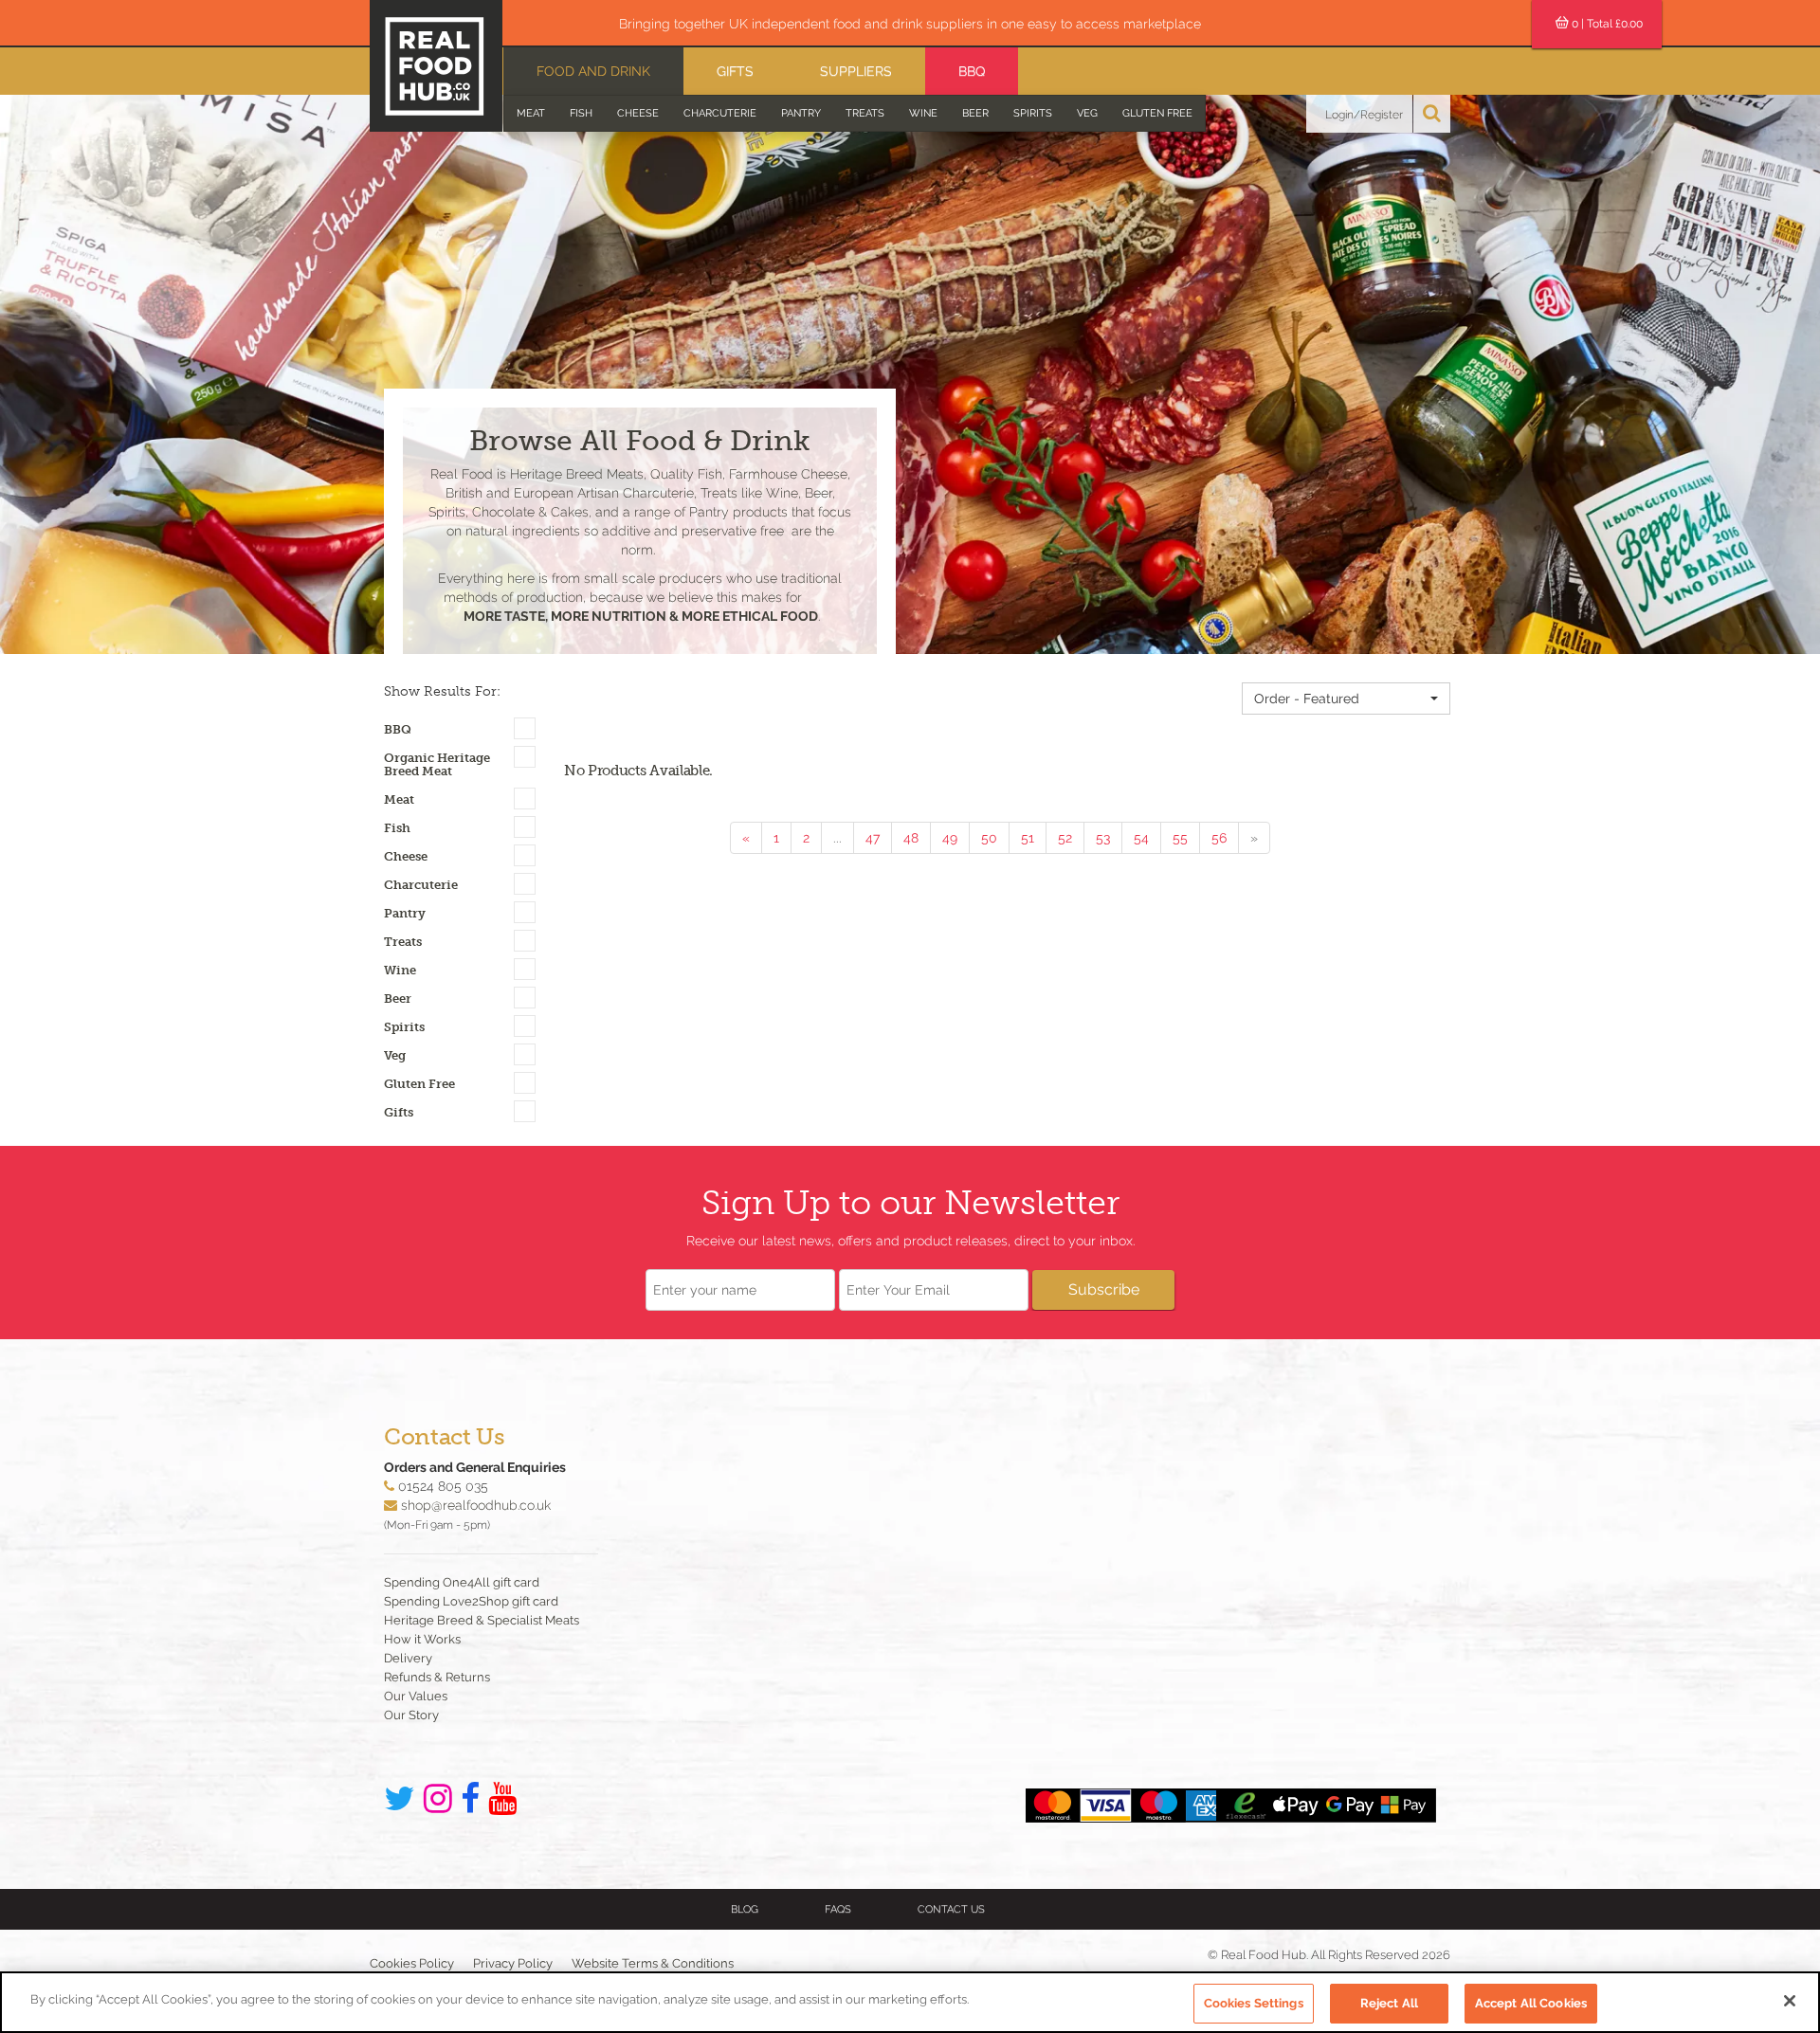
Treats (865, 113)
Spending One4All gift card (462, 1582)
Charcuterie (720, 113)
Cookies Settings (1254, 2003)
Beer (975, 113)
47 (873, 838)
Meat (531, 113)
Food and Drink (593, 71)
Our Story (411, 1715)
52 (1065, 838)
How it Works (422, 1639)
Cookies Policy (412, 1963)
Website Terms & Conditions (653, 1963)
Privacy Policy (513, 1963)
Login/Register (1364, 115)
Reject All (1389, 2003)
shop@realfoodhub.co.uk (476, 1505)
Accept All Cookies (1531, 2003)
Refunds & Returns (437, 1677)
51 (1028, 838)
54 (1141, 838)
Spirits (1033, 113)
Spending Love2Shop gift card (471, 1601)
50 (989, 838)
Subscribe (1104, 1289)
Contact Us (951, 1909)
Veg (1087, 113)
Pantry (801, 113)
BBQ (972, 71)
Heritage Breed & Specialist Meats (482, 1620)
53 (1103, 838)
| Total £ (1607, 24)
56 (1219, 838)
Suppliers (856, 71)
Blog (745, 1909)
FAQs (838, 1909)
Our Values (416, 1696)
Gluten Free (1157, 113)
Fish (581, 113)
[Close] (1790, 2001)
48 (911, 838)
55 (1180, 838)
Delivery (408, 1658)
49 (950, 838)
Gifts (735, 71)
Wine (923, 113)
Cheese (638, 113)
